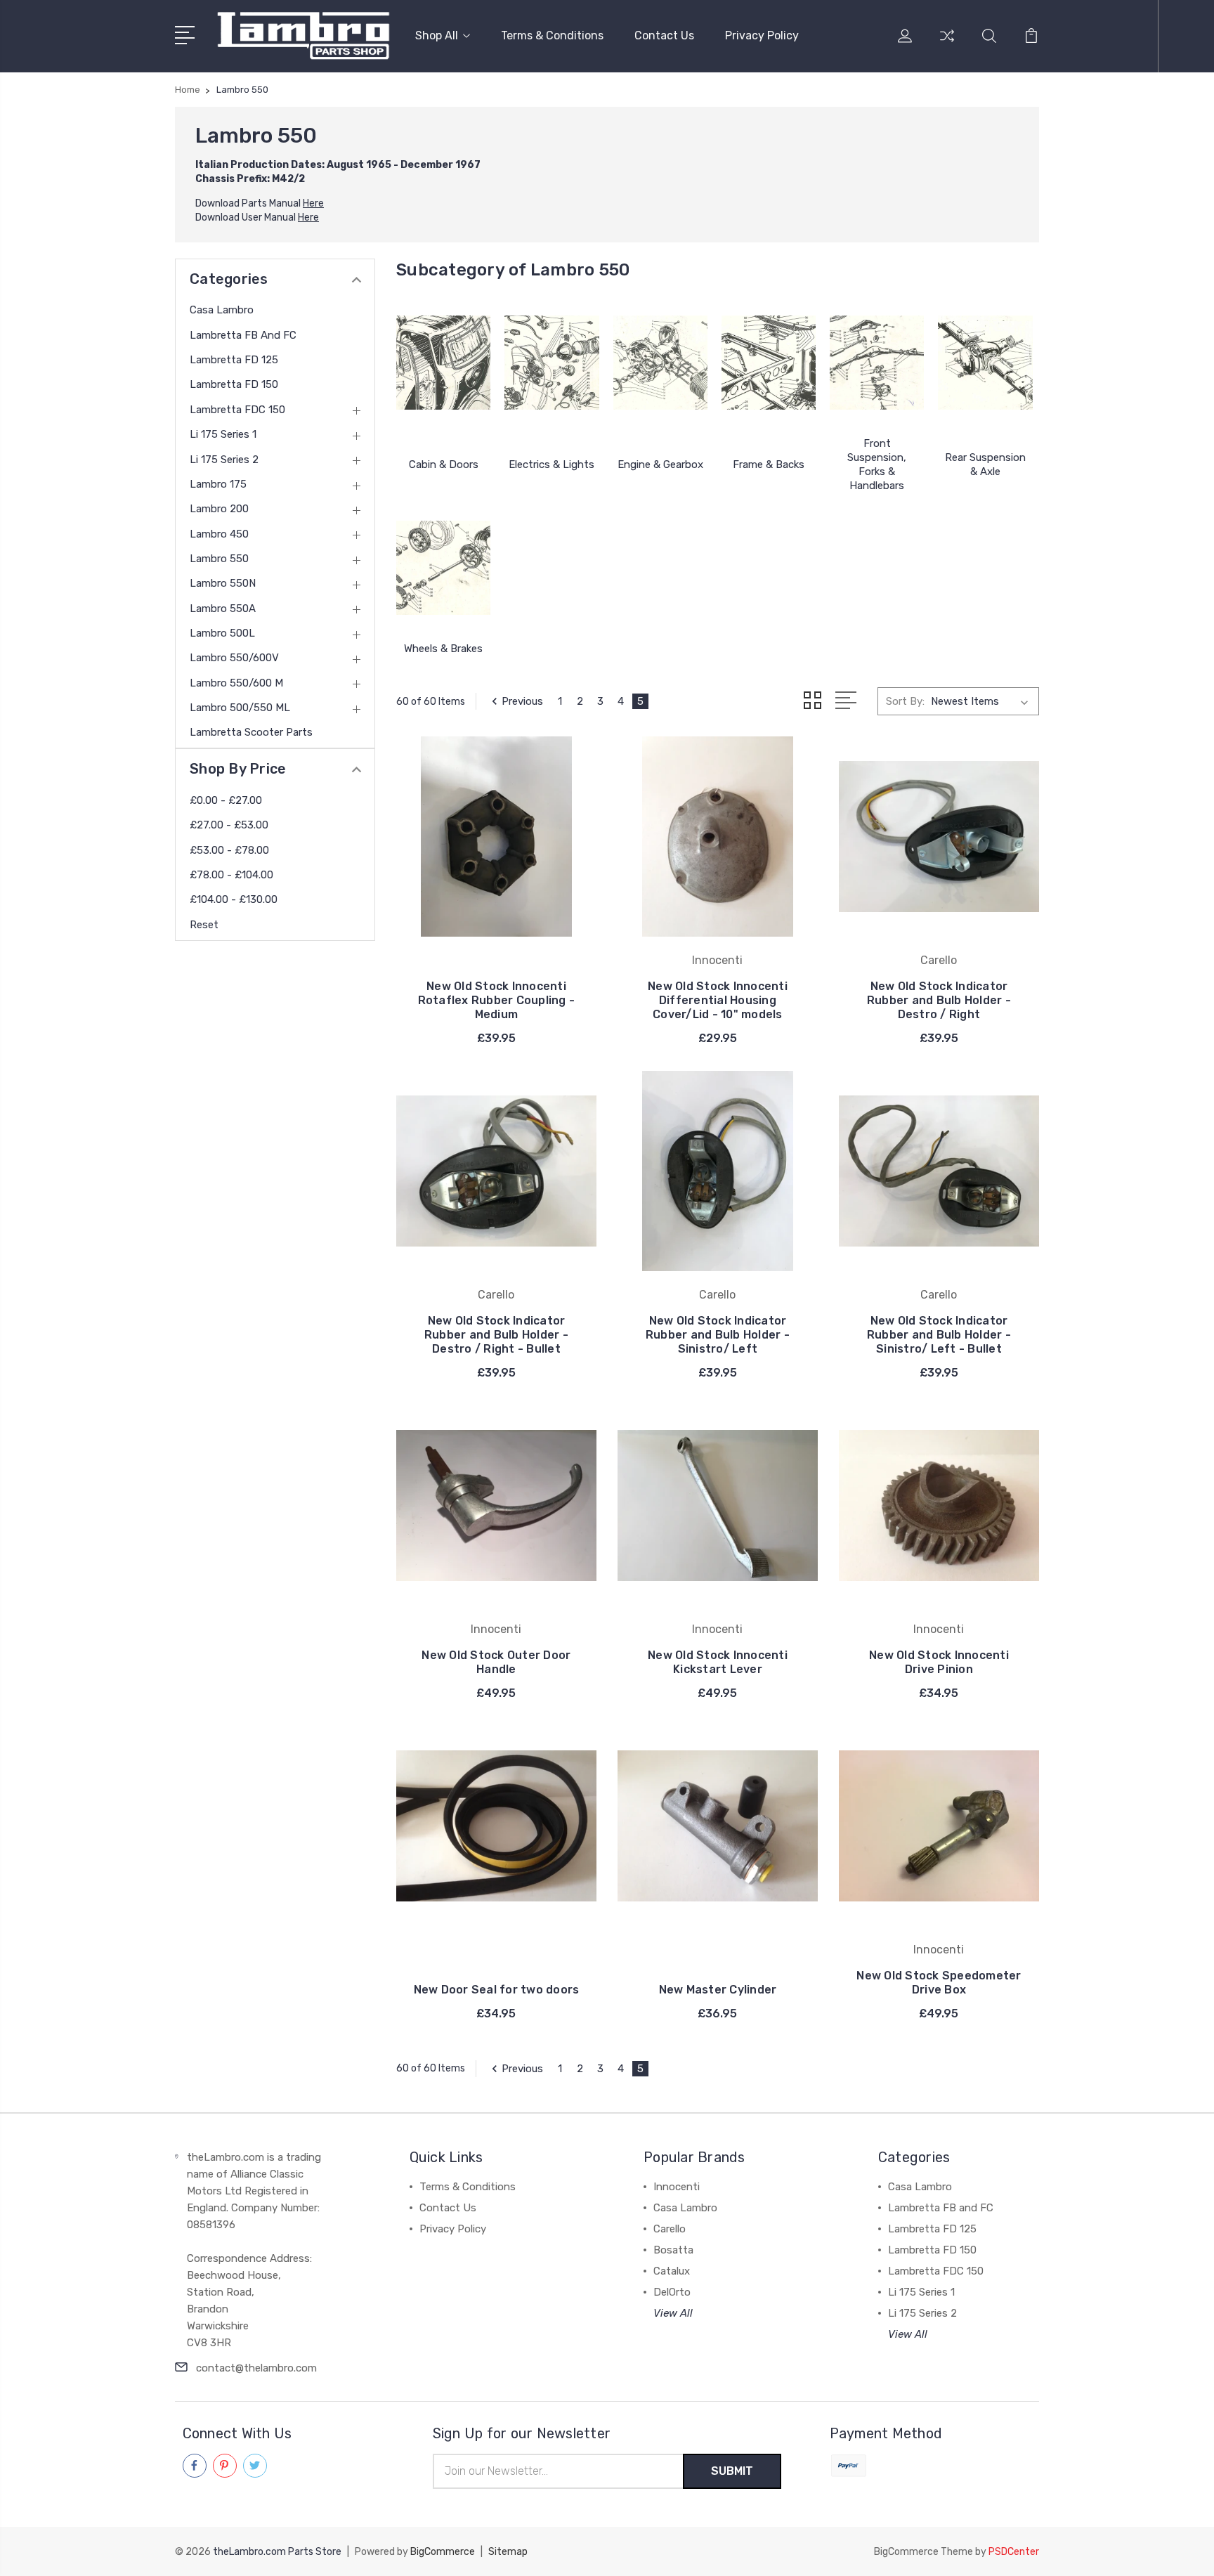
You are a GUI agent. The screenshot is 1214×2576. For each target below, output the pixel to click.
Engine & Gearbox (660, 464)
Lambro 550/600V (234, 658)
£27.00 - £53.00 (229, 825)
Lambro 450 (219, 534)
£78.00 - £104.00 (231, 875)
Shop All (437, 35)
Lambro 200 (219, 509)
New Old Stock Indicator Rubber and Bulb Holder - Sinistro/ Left (718, 1335)
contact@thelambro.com (256, 2368)
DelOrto (672, 2292)
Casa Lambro (222, 310)
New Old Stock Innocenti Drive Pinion (939, 1662)
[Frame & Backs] (769, 363)
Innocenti (677, 2187)
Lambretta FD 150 (234, 384)
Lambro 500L (222, 633)
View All (673, 2313)
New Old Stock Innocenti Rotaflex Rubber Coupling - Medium (497, 1000)
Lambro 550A (223, 609)
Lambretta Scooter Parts (251, 732)
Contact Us (664, 35)
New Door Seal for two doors (497, 1990)
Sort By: (905, 701)
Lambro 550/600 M (236, 683)
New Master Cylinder (718, 1990)
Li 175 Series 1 (223, 434)
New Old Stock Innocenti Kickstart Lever (718, 1662)
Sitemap (508, 2552)
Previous (522, 701)
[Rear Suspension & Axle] (985, 363)
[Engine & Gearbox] (660, 363)
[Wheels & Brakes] (443, 568)
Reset (204, 925)
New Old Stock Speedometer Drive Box (939, 1983)
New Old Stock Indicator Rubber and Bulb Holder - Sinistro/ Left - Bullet (939, 1335)
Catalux (672, 2271)
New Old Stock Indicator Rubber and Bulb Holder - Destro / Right (939, 1000)
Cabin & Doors (444, 464)
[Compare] (947, 44)
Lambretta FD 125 (234, 360)
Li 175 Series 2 (224, 460)
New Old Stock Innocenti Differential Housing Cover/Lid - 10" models (718, 1000)
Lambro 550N (223, 583)
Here (313, 203)
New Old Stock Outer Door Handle (496, 1662)
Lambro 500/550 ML (240, 708)
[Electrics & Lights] (551, 363)
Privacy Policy (762, 35)
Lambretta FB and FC (243, 335)
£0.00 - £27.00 (226, 800)
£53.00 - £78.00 (229, 850)
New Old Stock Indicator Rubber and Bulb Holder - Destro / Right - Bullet (496, 1335)
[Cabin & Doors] (443, 363)
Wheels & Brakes (443, 649)
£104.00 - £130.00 (234, 899)
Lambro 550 (219, 559)
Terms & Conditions (552, 35)
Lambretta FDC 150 (237, 410)
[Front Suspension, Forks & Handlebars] (877, 363)
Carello (670, 2229)
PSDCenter (1014, 2552)
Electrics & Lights (551, 464)
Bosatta (673, 2250)
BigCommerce (443, 2552)
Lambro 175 (218, 484)
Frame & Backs (769, 464)
